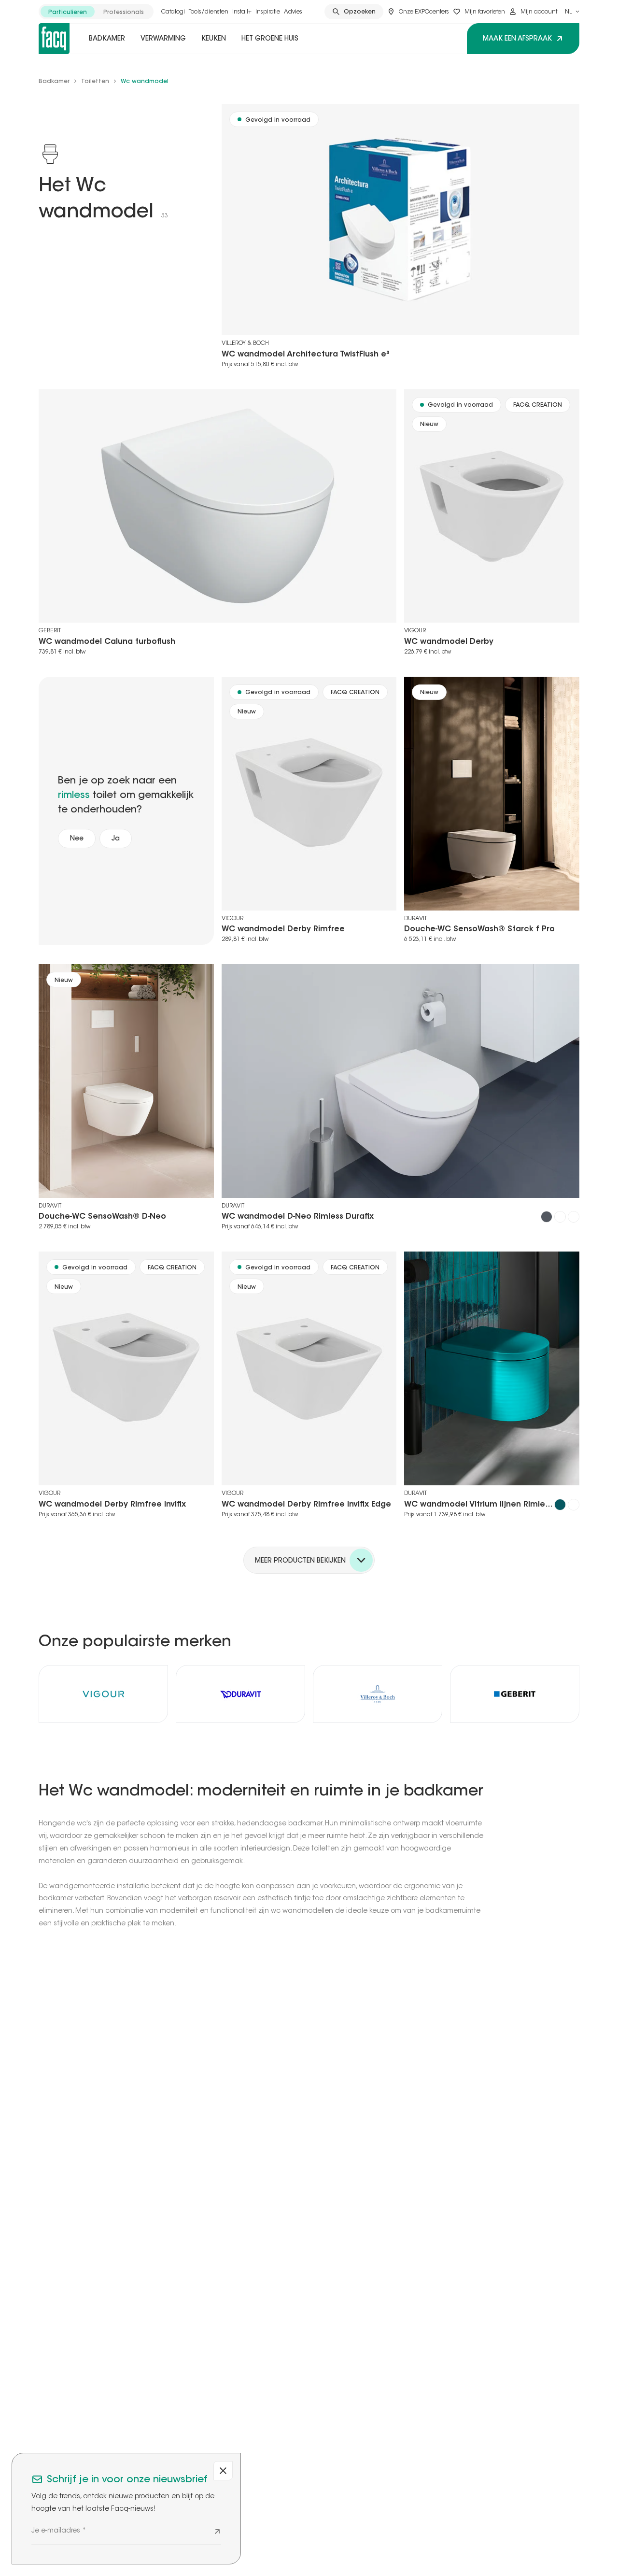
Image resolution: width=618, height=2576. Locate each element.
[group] (96, 12)
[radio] (68, 12)
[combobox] (572, 12)
